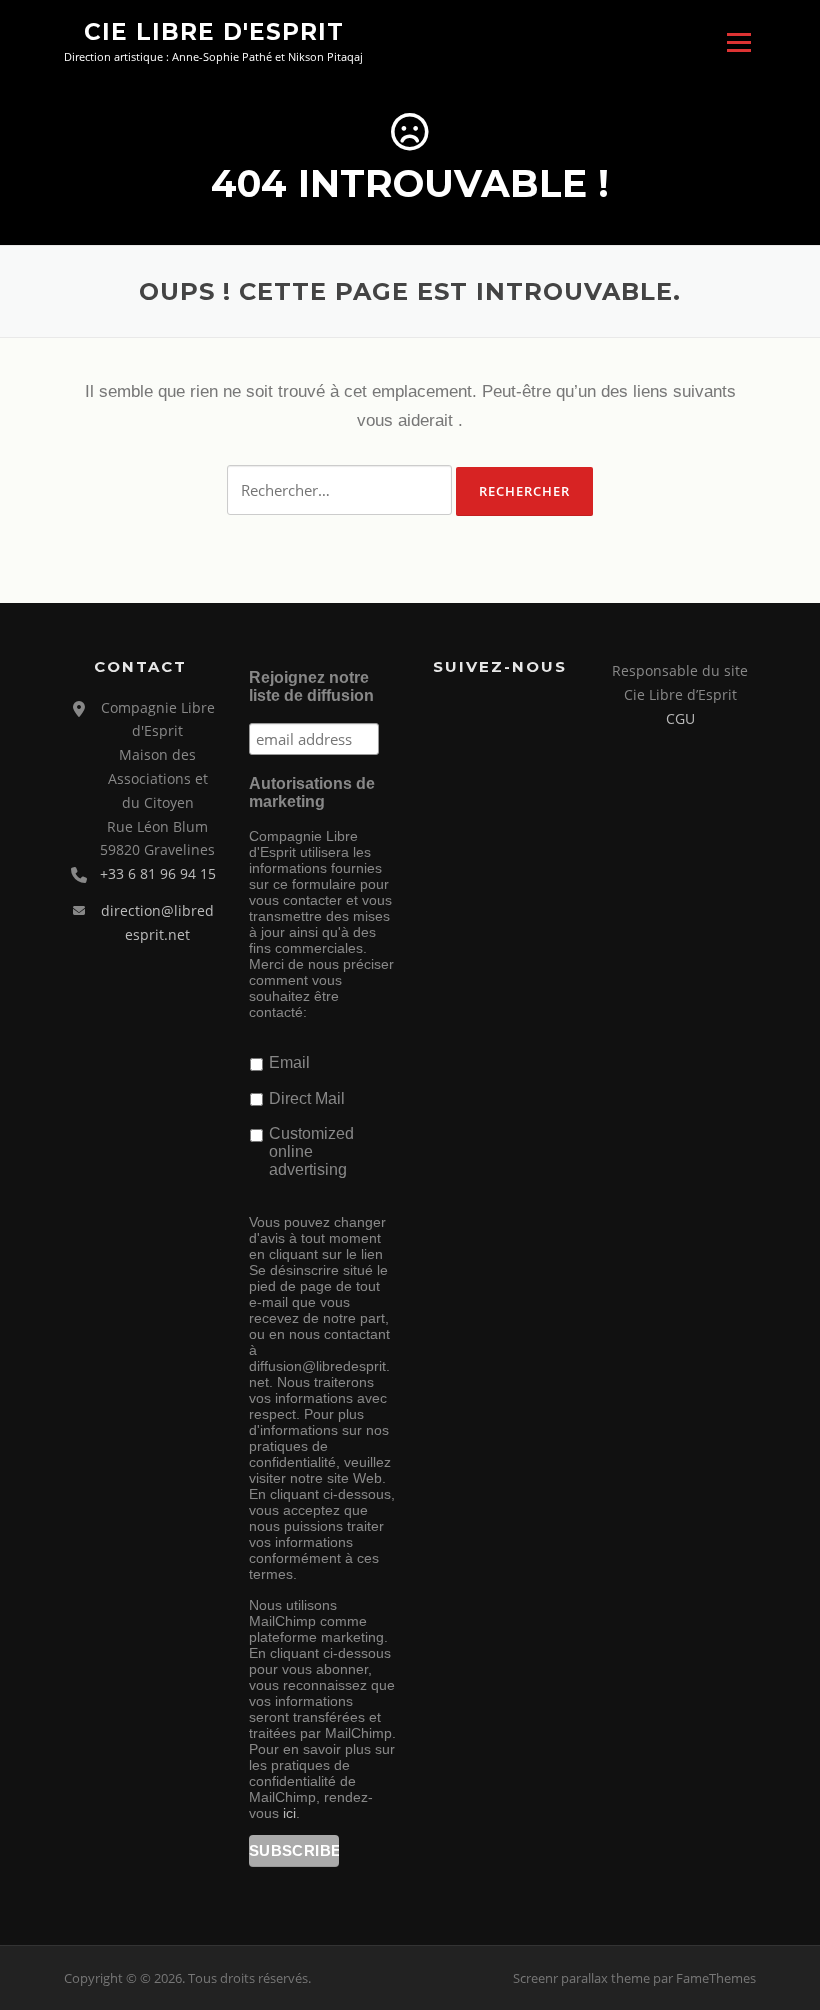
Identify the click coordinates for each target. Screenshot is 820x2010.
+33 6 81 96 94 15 (158, 873)
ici (289, 1813)
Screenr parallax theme (581, 1978)
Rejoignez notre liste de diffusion (311, 686)
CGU (680, 718)
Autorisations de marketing (312, 792)
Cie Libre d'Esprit (214, 32)
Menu (738, 42)
